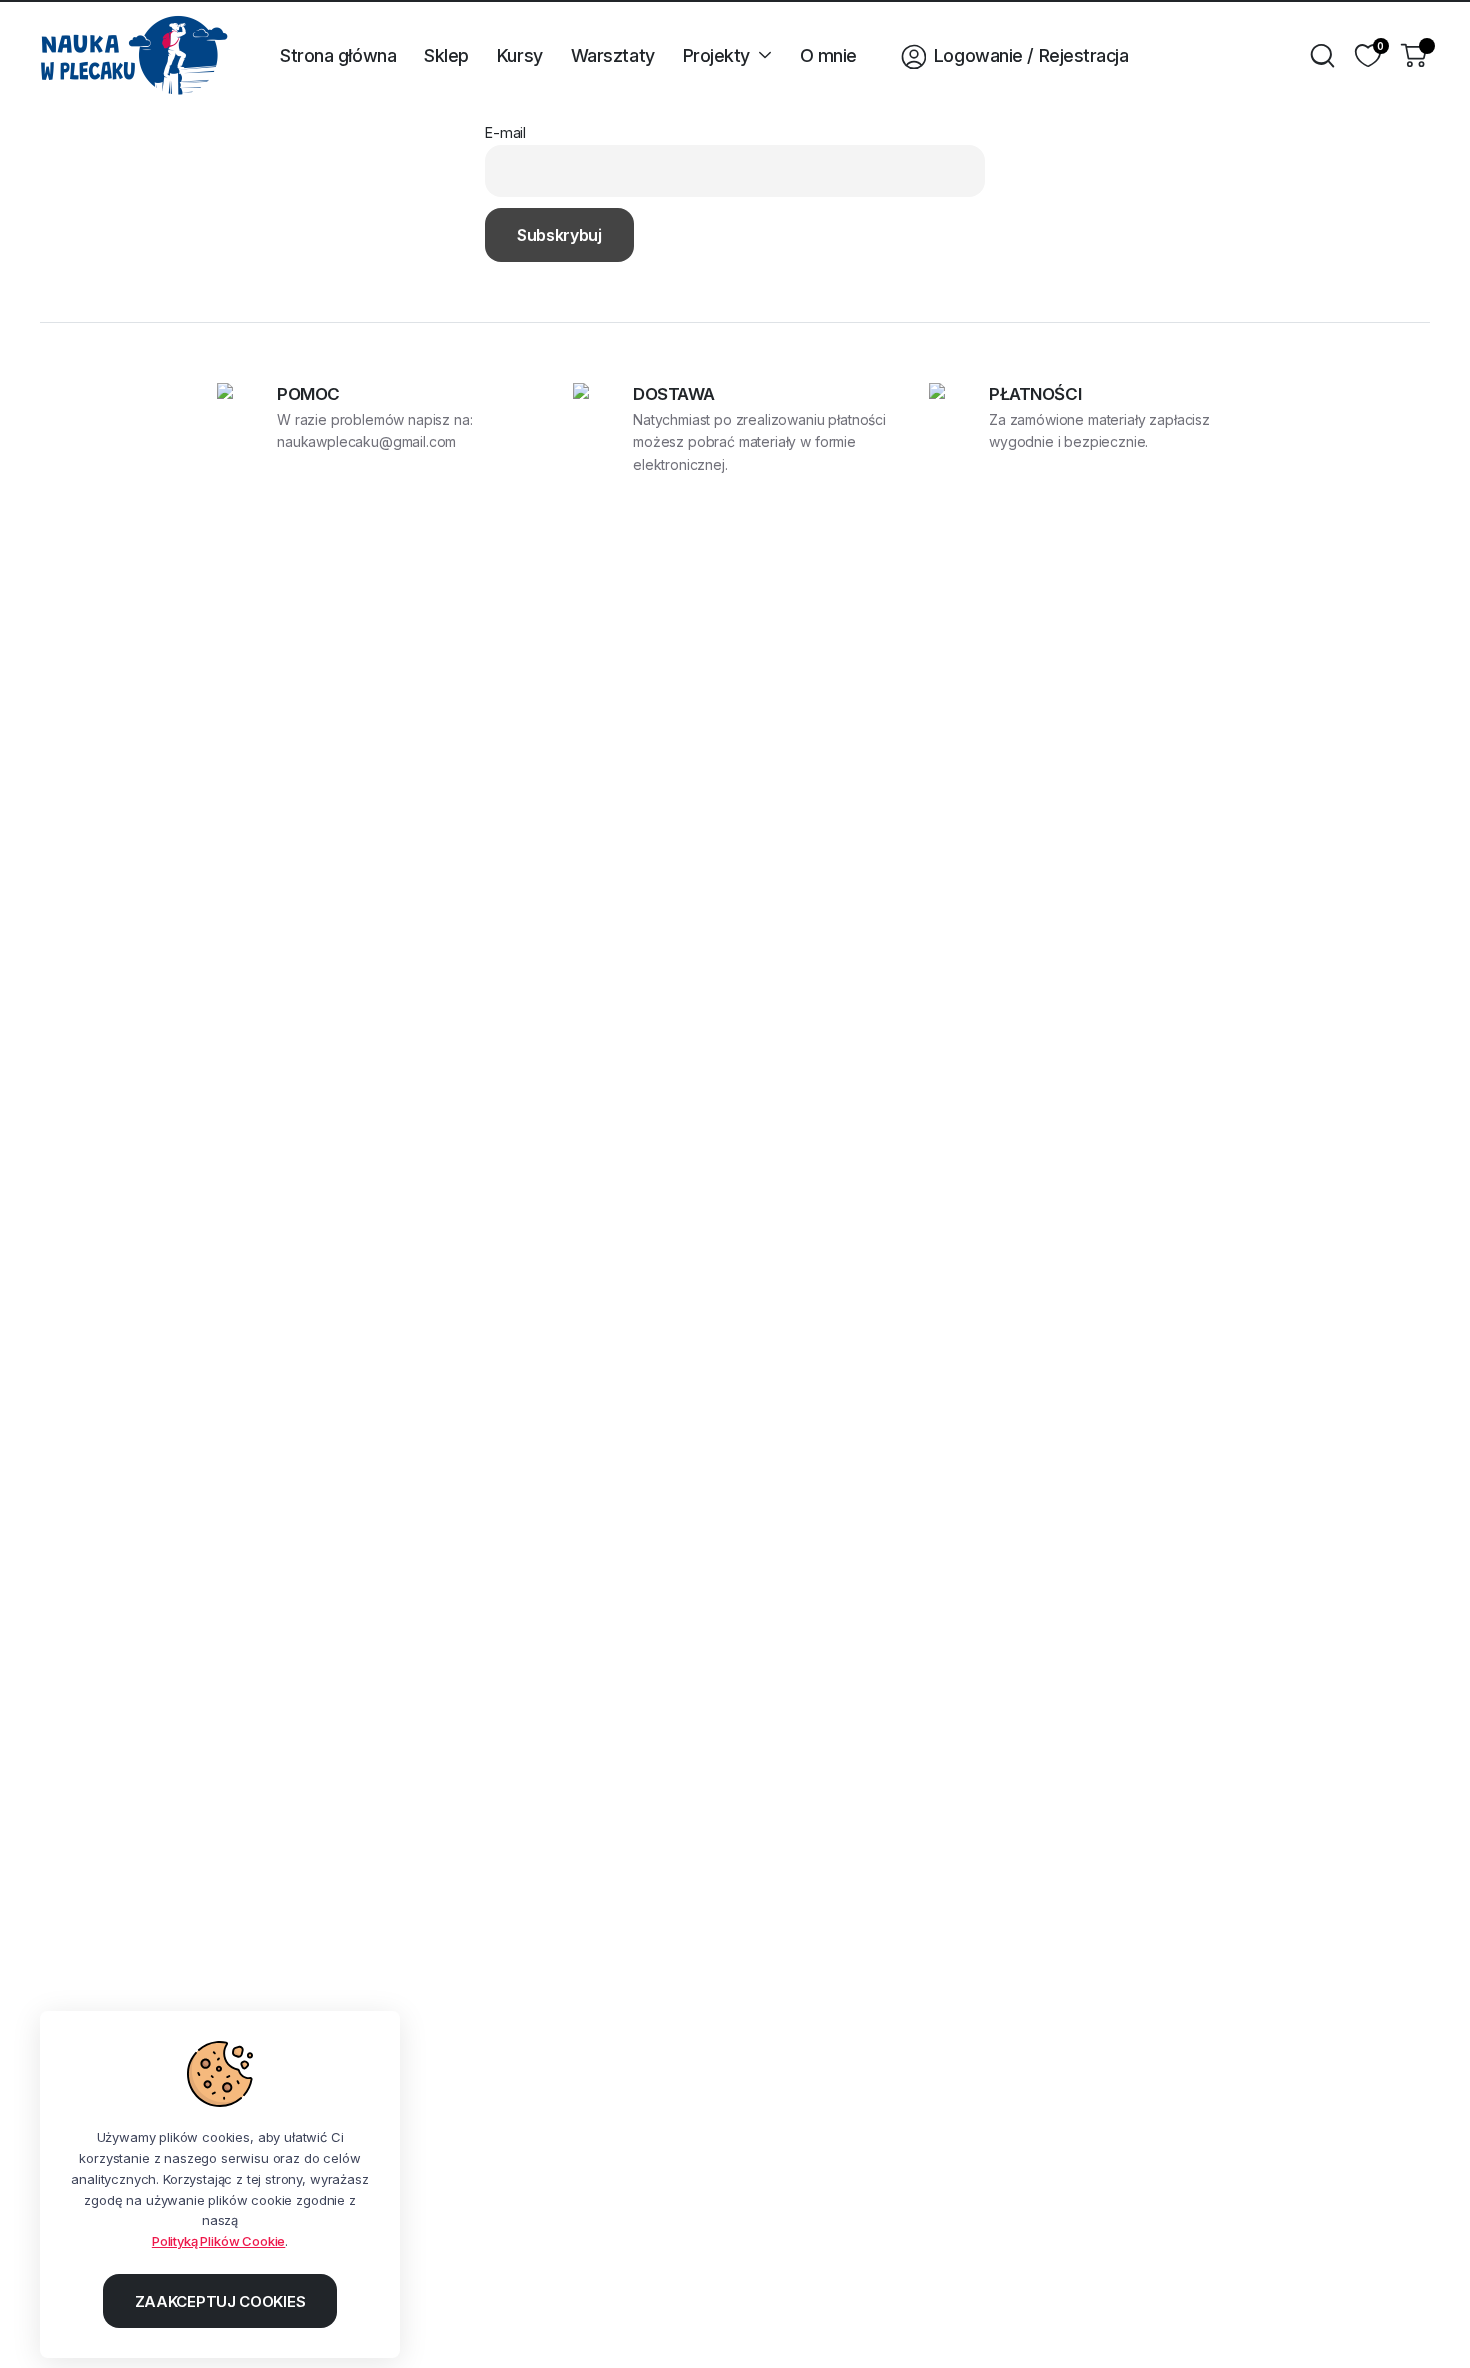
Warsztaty (613, 55)
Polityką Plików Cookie (218, 2241)
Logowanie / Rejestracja (1031, 55)
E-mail (505, 132)
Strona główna (338, 55)
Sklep (446, 55)
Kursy (520, 55)
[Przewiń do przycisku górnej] (1425, 2323)
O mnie (828, 55)
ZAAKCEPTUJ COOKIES (220, 2301)
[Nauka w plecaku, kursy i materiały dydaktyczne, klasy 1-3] (134, 55)
